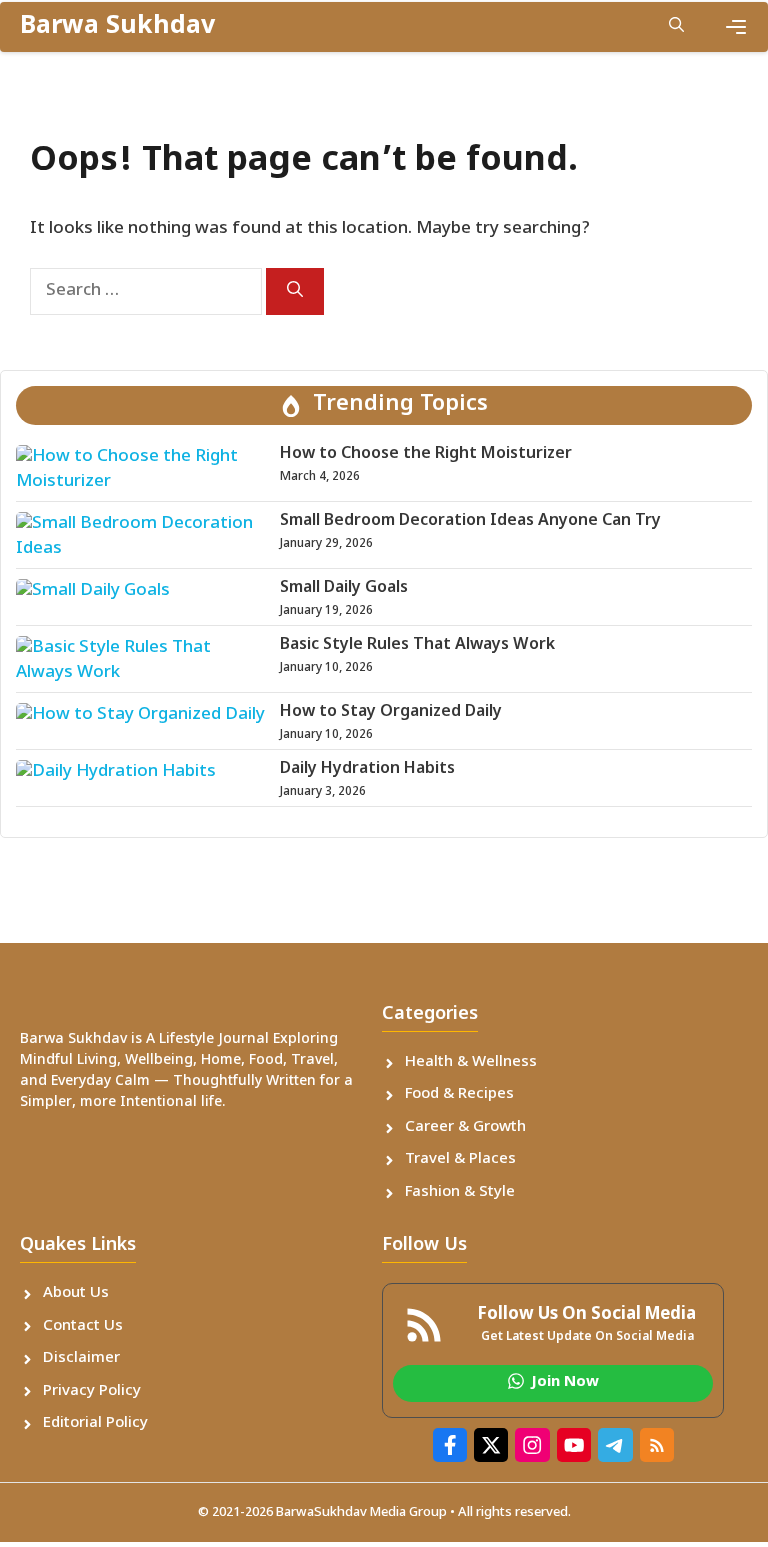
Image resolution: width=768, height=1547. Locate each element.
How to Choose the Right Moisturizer (426, 454)
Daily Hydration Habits (367, 769)
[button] (676, 27)
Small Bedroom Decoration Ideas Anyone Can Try (470, 521)
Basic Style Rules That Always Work (417, 645)
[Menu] (736, 27)
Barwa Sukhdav (117, 27)
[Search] (295, 291)
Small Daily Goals (344, 588)
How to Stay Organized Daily (391, 712)
